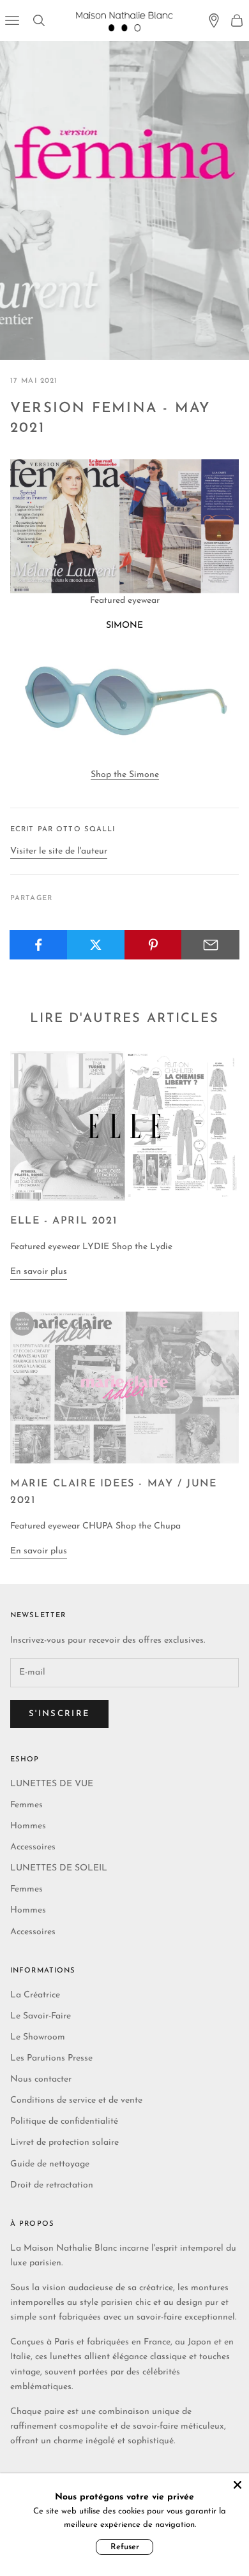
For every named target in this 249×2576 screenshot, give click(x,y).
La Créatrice (35, 1995)
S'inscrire (59, 1714)
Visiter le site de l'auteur (59, 851)
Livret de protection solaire (64, 2143)
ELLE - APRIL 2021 (64, 1221)
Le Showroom (38, 2037)
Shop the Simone (125, 775)
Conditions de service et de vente (76, 2100)
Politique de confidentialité (64, 2121)
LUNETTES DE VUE (52, 1784)
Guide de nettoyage (50, 2164)
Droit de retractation (52, 2185)
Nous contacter (41, 2079)
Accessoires (33, 1847)
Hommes (28, 1826)
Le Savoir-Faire (41, 2016)
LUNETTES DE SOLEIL (59, 1868)
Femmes (26, 1805)
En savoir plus (39, 1272)
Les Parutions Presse (51, 2058)
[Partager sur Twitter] (96, 945)
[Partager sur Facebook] (39, 945)
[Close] (238, 2485)
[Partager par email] (210, 945)
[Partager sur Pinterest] (154, 945)
